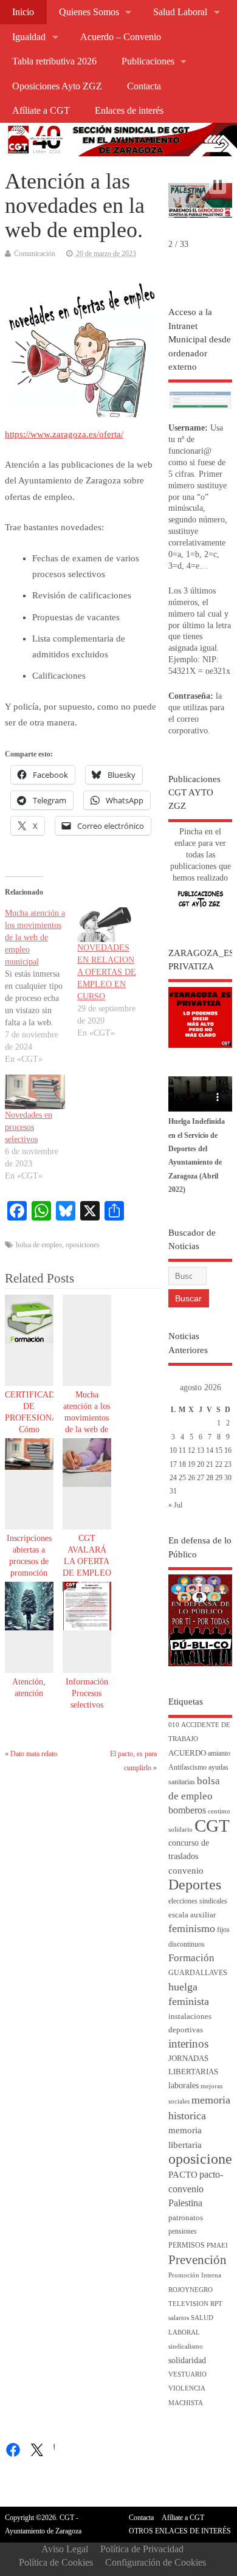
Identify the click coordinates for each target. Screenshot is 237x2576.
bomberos (187, 1810)
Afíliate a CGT (41, 111)
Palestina (185, 2203)
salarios (179, 2318)
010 (174, 1725)
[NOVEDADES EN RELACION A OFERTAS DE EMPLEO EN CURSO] (107, 925)
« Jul (175, 1505)
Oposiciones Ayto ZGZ (57, 86)
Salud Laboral (180, 12)
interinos (188, 2044)
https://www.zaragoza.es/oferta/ (64, 434)
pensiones (183, 2231)
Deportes (195, 1885)
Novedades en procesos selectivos (29, 1127)
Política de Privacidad (142, 2549)
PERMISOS (187, 2245)
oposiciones (83, 1245)
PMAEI (217, 2245)
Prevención (197, 2260)
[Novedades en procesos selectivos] (35, 1092)
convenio (186, 1871)
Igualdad (29, 37)
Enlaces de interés (129, 111)
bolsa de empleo (39, 1245)
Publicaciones (148, 61)
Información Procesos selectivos (87, 1693)
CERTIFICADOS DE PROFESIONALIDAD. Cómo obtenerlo (46, 1418)
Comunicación (35, 254)
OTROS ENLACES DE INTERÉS (180, 2531)
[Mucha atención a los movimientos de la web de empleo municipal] (41, 986)
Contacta (144, 86)
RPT (216, 2304)
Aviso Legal (65, 2549)
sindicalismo (186, 2346)
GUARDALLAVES (198, 1973)
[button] (218, 185)
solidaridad (187, 2360)
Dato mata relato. (35, 1754)
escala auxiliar (192, 1915)
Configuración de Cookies (156, 2562)
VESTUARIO (187, 2374)
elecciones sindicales (198, 1901)
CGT (212, 1826)
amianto (219, 1754)
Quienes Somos (89, 12)
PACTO (183, 2175)
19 (191, 1464)
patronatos (186, 2218)
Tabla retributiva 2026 (54, 61)
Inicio (23, 12)
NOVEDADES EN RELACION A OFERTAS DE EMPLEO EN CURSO (107, 972)
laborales (184, 2086)
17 (173, 1464)
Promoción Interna (195, 2275)
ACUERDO (187, 1753)
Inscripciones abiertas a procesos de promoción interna (29, 1561)
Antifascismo (187, 1768)
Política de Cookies (56, 2562)
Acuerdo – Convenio (121, 37)
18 (182, 1464)
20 (201, 1464)
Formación (191, 1958)
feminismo (192, 1928)
